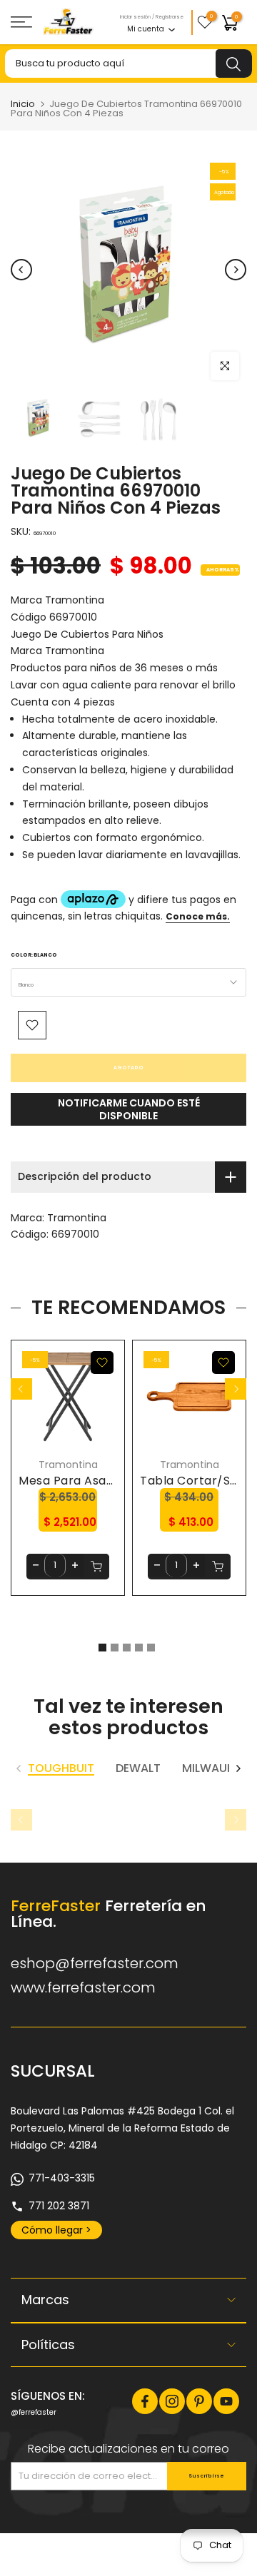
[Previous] (21, 270)
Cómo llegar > (56, 2230)
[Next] (236, 270)
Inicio (23, 104)
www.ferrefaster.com (83, 1987)
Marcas (45, 2300)
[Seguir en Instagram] (172, 2401)
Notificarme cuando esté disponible (129, 1109)
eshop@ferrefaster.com (95, 1963)
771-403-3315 (62, 2178)
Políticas (48, 2345)
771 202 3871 (59, 2206)
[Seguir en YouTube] (226, 2401)
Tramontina (77, 1218)
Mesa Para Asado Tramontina (106, 1481)
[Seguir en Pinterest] (199, 2401)
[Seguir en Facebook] (145, 2401)
